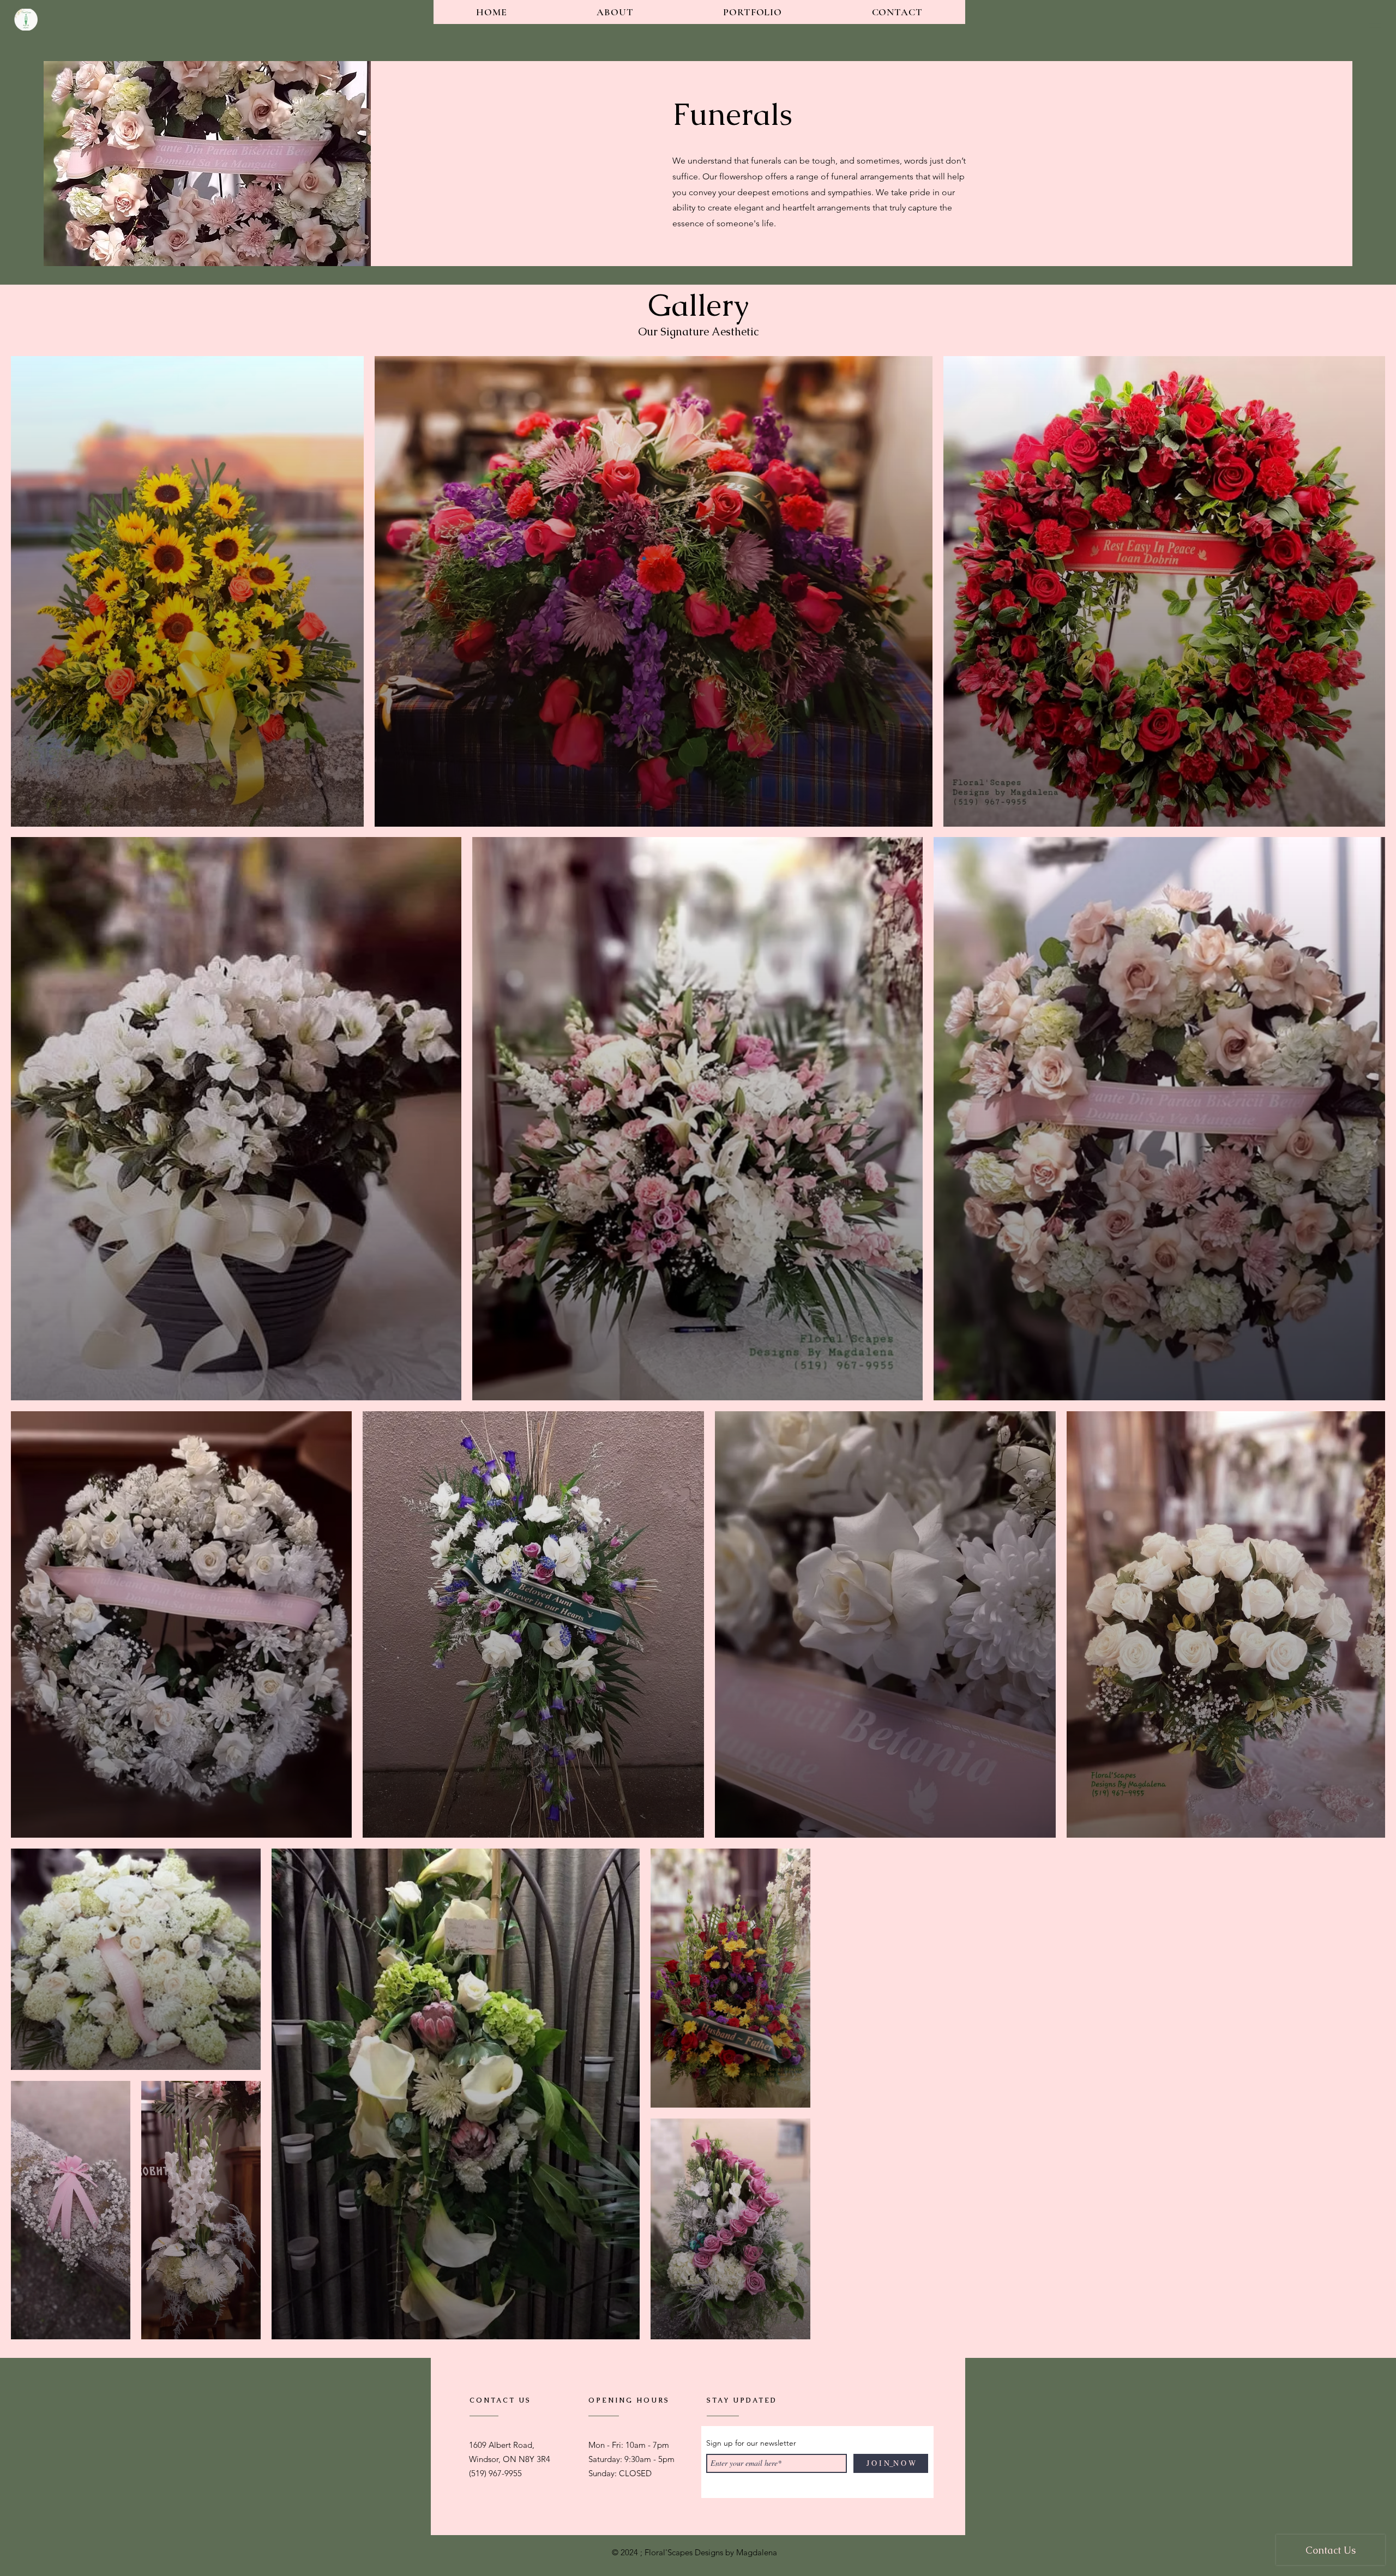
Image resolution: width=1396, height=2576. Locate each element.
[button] (1375, 24)
